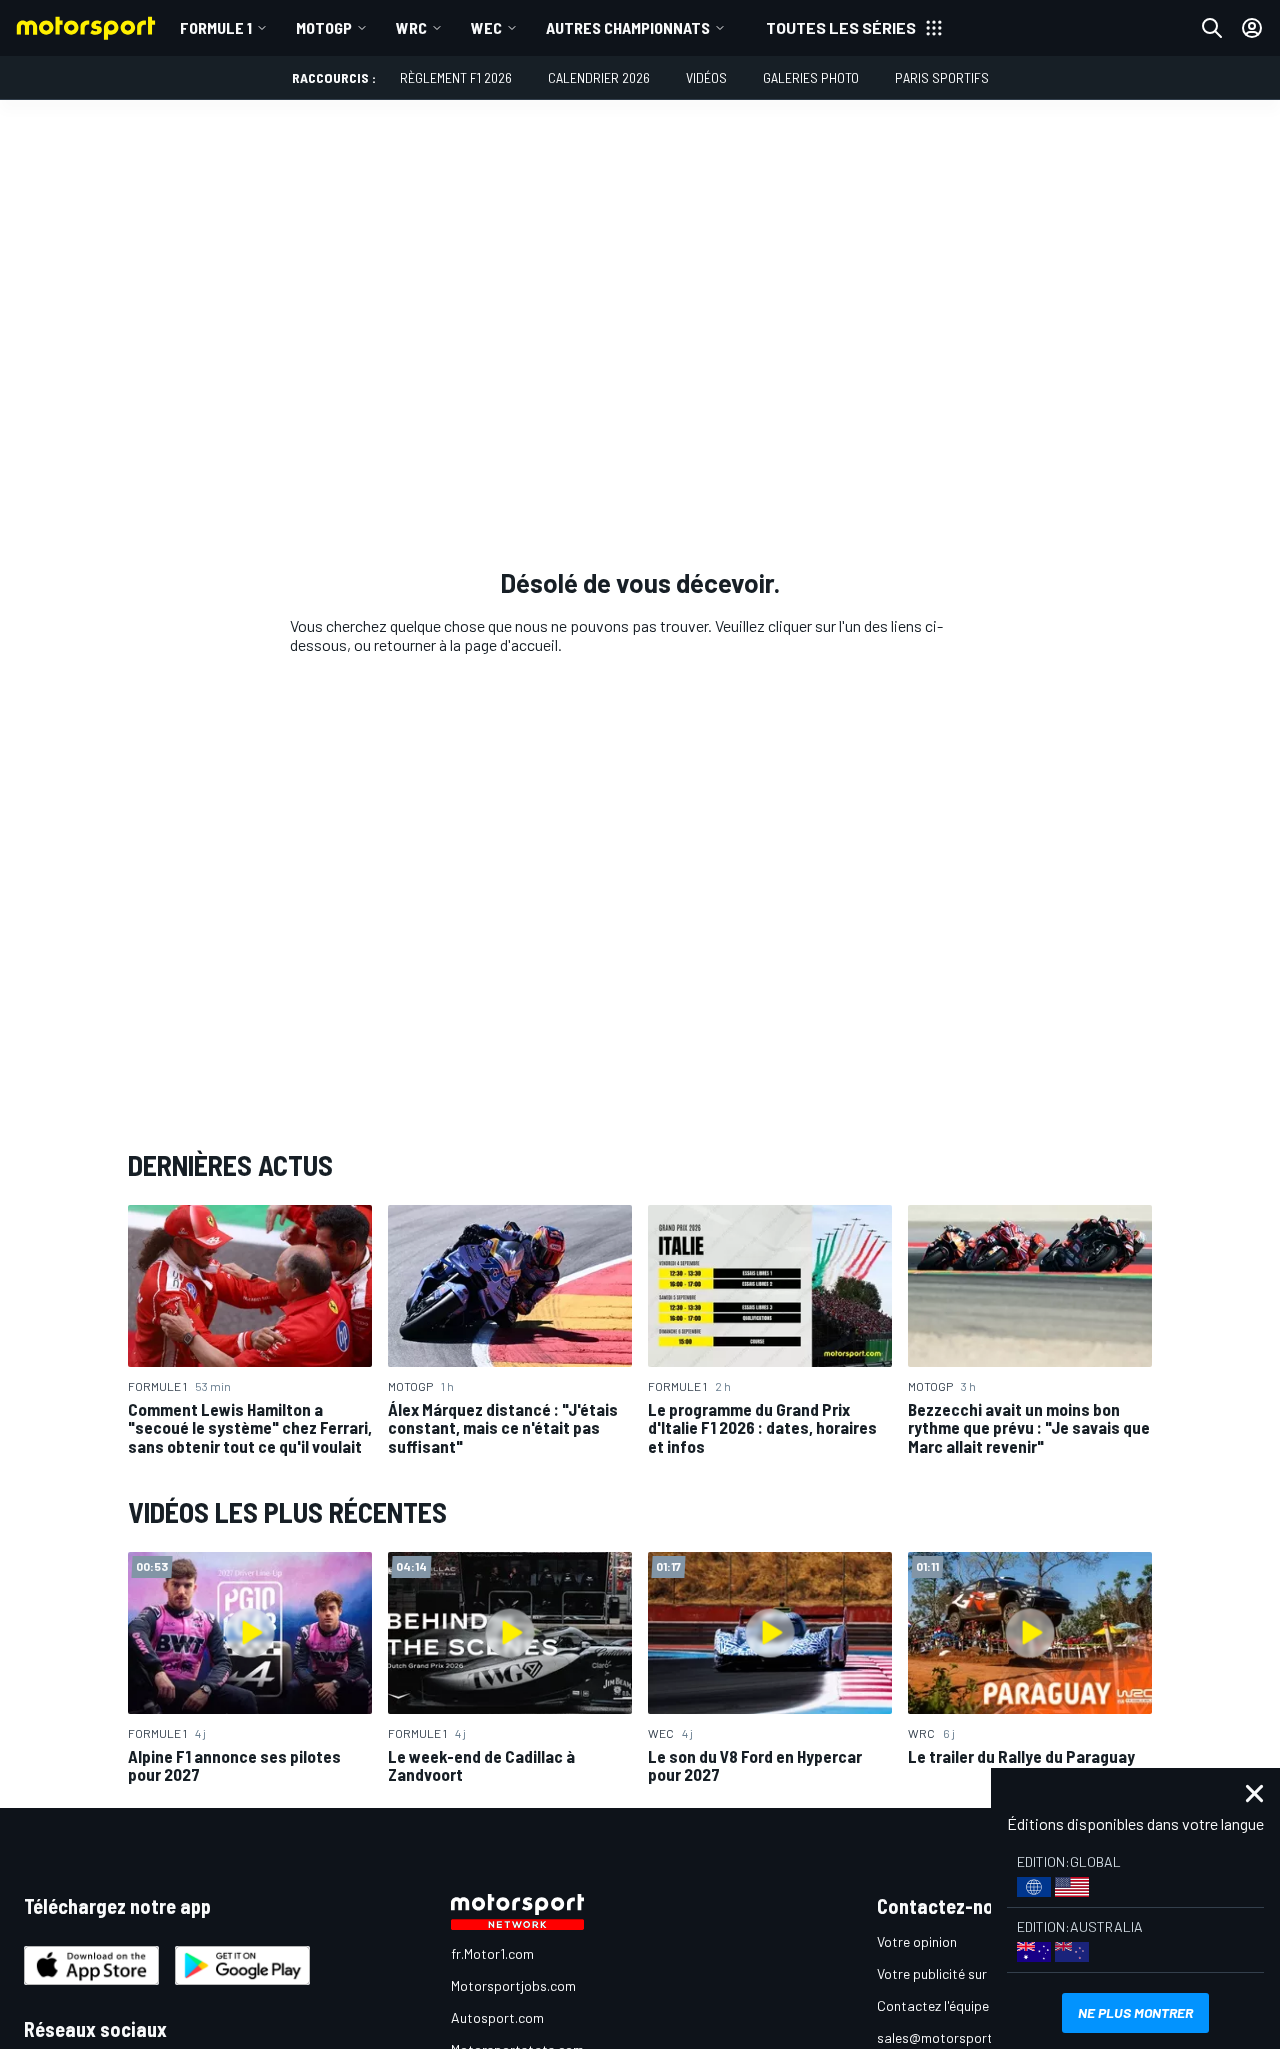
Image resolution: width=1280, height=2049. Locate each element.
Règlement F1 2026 (456, 77)
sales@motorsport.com (949, 2037)
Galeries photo (811, 77)
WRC (411, 27)
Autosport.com (497, 2017)
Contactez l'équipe (933, 2005)
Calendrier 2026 (599, 77)
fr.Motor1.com (492, 1953)
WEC (486, 27)
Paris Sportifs (942, 77)
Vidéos (706, 77)
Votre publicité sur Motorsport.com (983, 1973)
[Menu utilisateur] (1252, 28)
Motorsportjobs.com (513, 1985)
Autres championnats (628, 27)
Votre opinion (917, 1941)
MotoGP (324, 27)
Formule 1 (216, 27)
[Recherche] (1212, 28)
